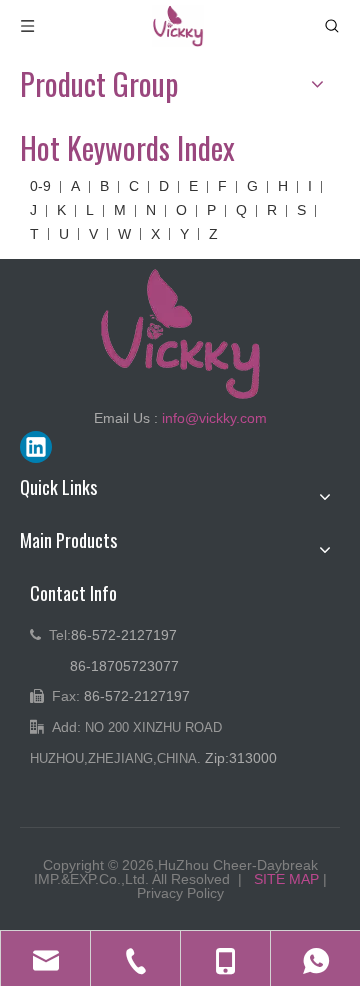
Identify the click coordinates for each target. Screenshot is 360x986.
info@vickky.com (214, 418)
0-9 (40, 186)
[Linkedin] (36, 447)
